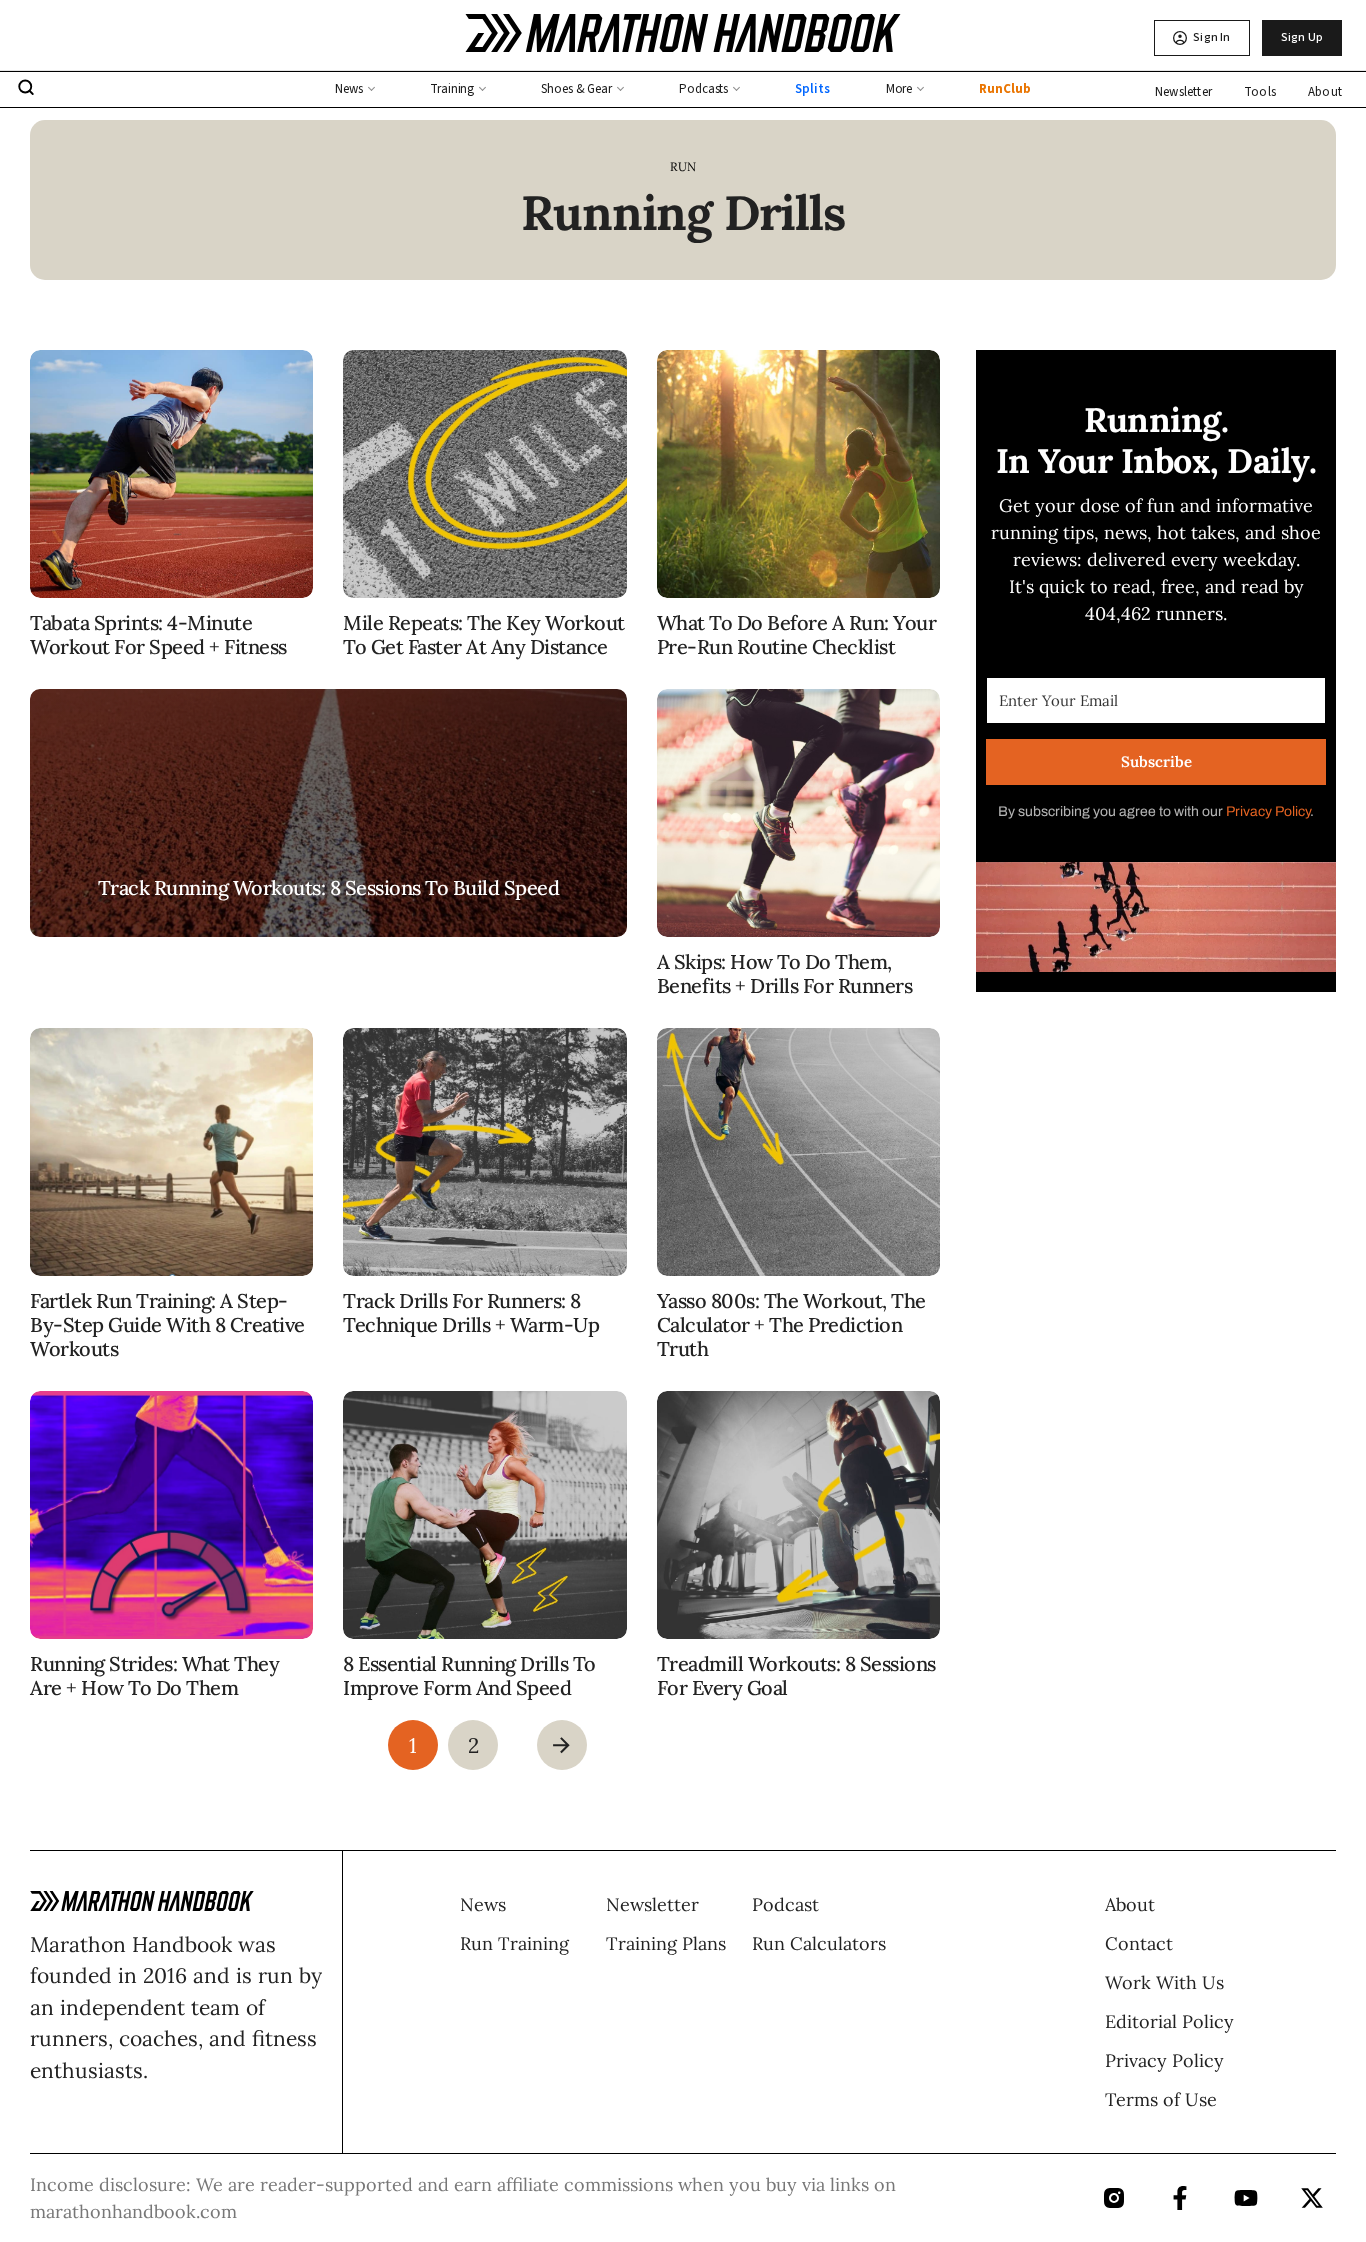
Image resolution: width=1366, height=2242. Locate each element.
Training (452, 89)
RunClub (1004, 89)
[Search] (26, 90)
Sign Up (1302, 37)
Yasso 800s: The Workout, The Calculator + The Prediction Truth (791, 1324)
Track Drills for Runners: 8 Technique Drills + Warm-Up (471, 1312)
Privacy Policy (1268, 811)
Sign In (1211, 37)
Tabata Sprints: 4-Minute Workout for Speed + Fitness (158, 634)
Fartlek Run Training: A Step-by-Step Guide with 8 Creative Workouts (167, 1324)
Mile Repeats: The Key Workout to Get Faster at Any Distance (484, 634)
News (349, 89)
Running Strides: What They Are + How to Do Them (154, 1675)
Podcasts (703, 89)
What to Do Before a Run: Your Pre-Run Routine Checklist (797, 634)
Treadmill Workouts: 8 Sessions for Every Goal (796, 1675)
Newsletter (1183, 92)
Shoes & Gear (576, 89)
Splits (812, 89)
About (1325, 92)
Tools (1260, 92)
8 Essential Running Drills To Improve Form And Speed (469, 1675)
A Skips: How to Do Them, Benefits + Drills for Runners (785, 973)
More (899, 89)
